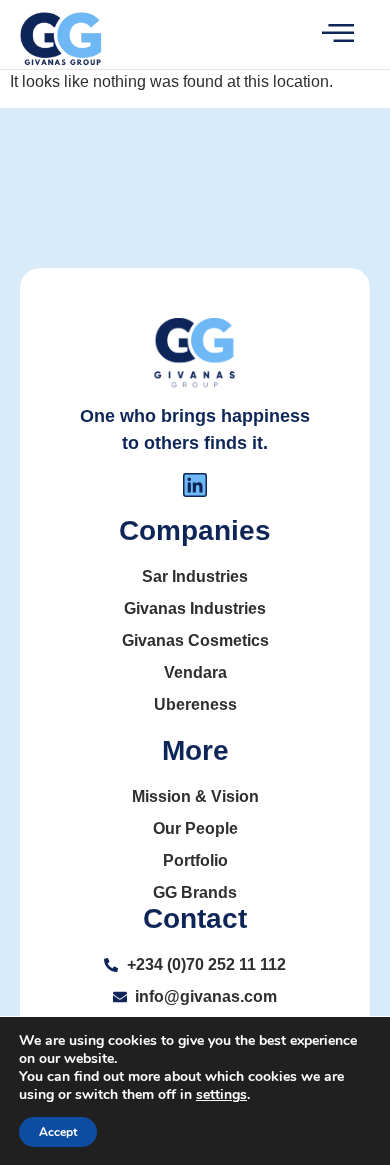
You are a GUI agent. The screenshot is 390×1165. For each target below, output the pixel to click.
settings (221, 1095)
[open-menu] (322, 34)
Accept (58, 1132)
